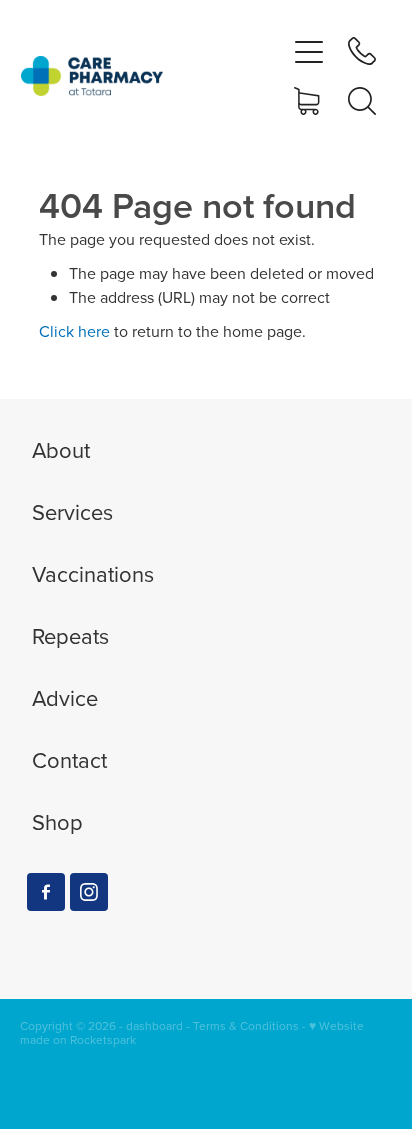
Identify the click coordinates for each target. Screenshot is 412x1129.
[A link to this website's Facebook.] (46, 892)
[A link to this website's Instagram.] (89, 892)
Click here (74, 331)
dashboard (154, 1025)
